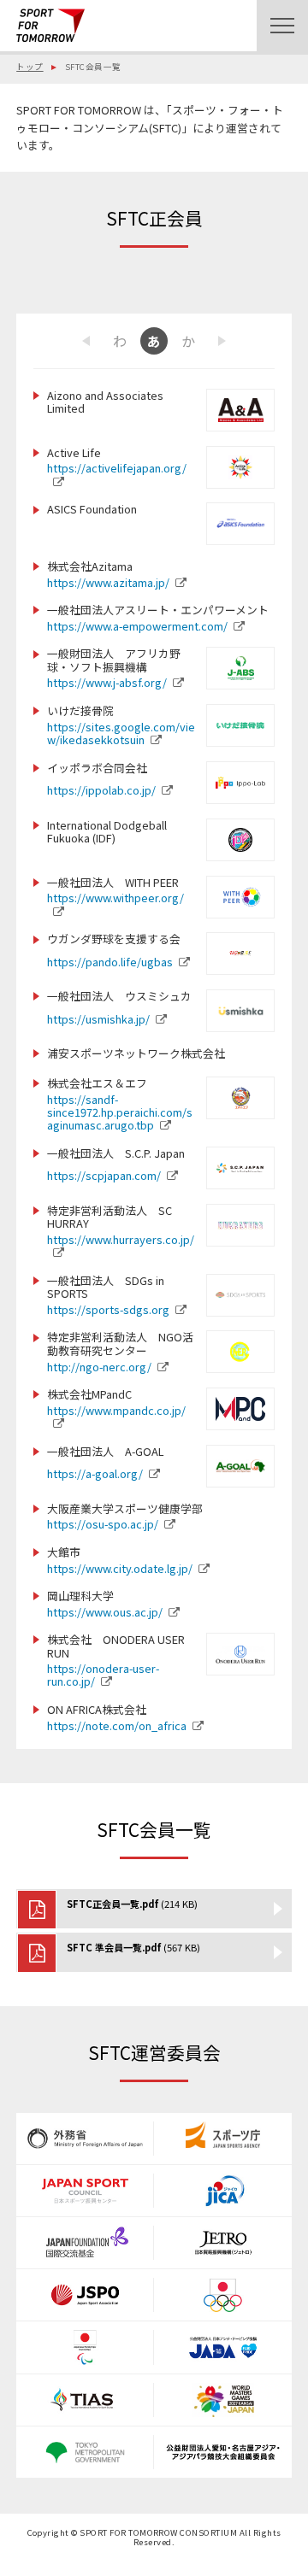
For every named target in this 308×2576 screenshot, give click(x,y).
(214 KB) (132, 1904)
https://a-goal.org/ (95, 1473)
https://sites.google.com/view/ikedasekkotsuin (121, 733)
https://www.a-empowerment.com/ (137, 626)
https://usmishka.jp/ (98, 1019)
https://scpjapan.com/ (104, 1175)
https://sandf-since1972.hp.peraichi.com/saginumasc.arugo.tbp (120, 1112)
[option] (154, 341)
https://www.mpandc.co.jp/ (116, 1410)
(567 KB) (133, 1947)
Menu (282, 26)
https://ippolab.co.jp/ (101, 790)
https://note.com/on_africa (117, 1725)
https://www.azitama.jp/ (108, 582)
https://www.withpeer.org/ (115, 898)
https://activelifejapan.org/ (117, 468)
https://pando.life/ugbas (110, 962)
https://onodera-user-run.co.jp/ (103, 1675)
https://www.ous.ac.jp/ (105, 1612)
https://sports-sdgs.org (108, 1309)
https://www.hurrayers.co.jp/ (121, 1239)
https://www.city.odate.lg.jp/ (120, 1568)
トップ (30, 67)
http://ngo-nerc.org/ (99, 1367)
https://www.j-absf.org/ (107, 682)
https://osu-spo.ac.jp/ (103, 1524)
